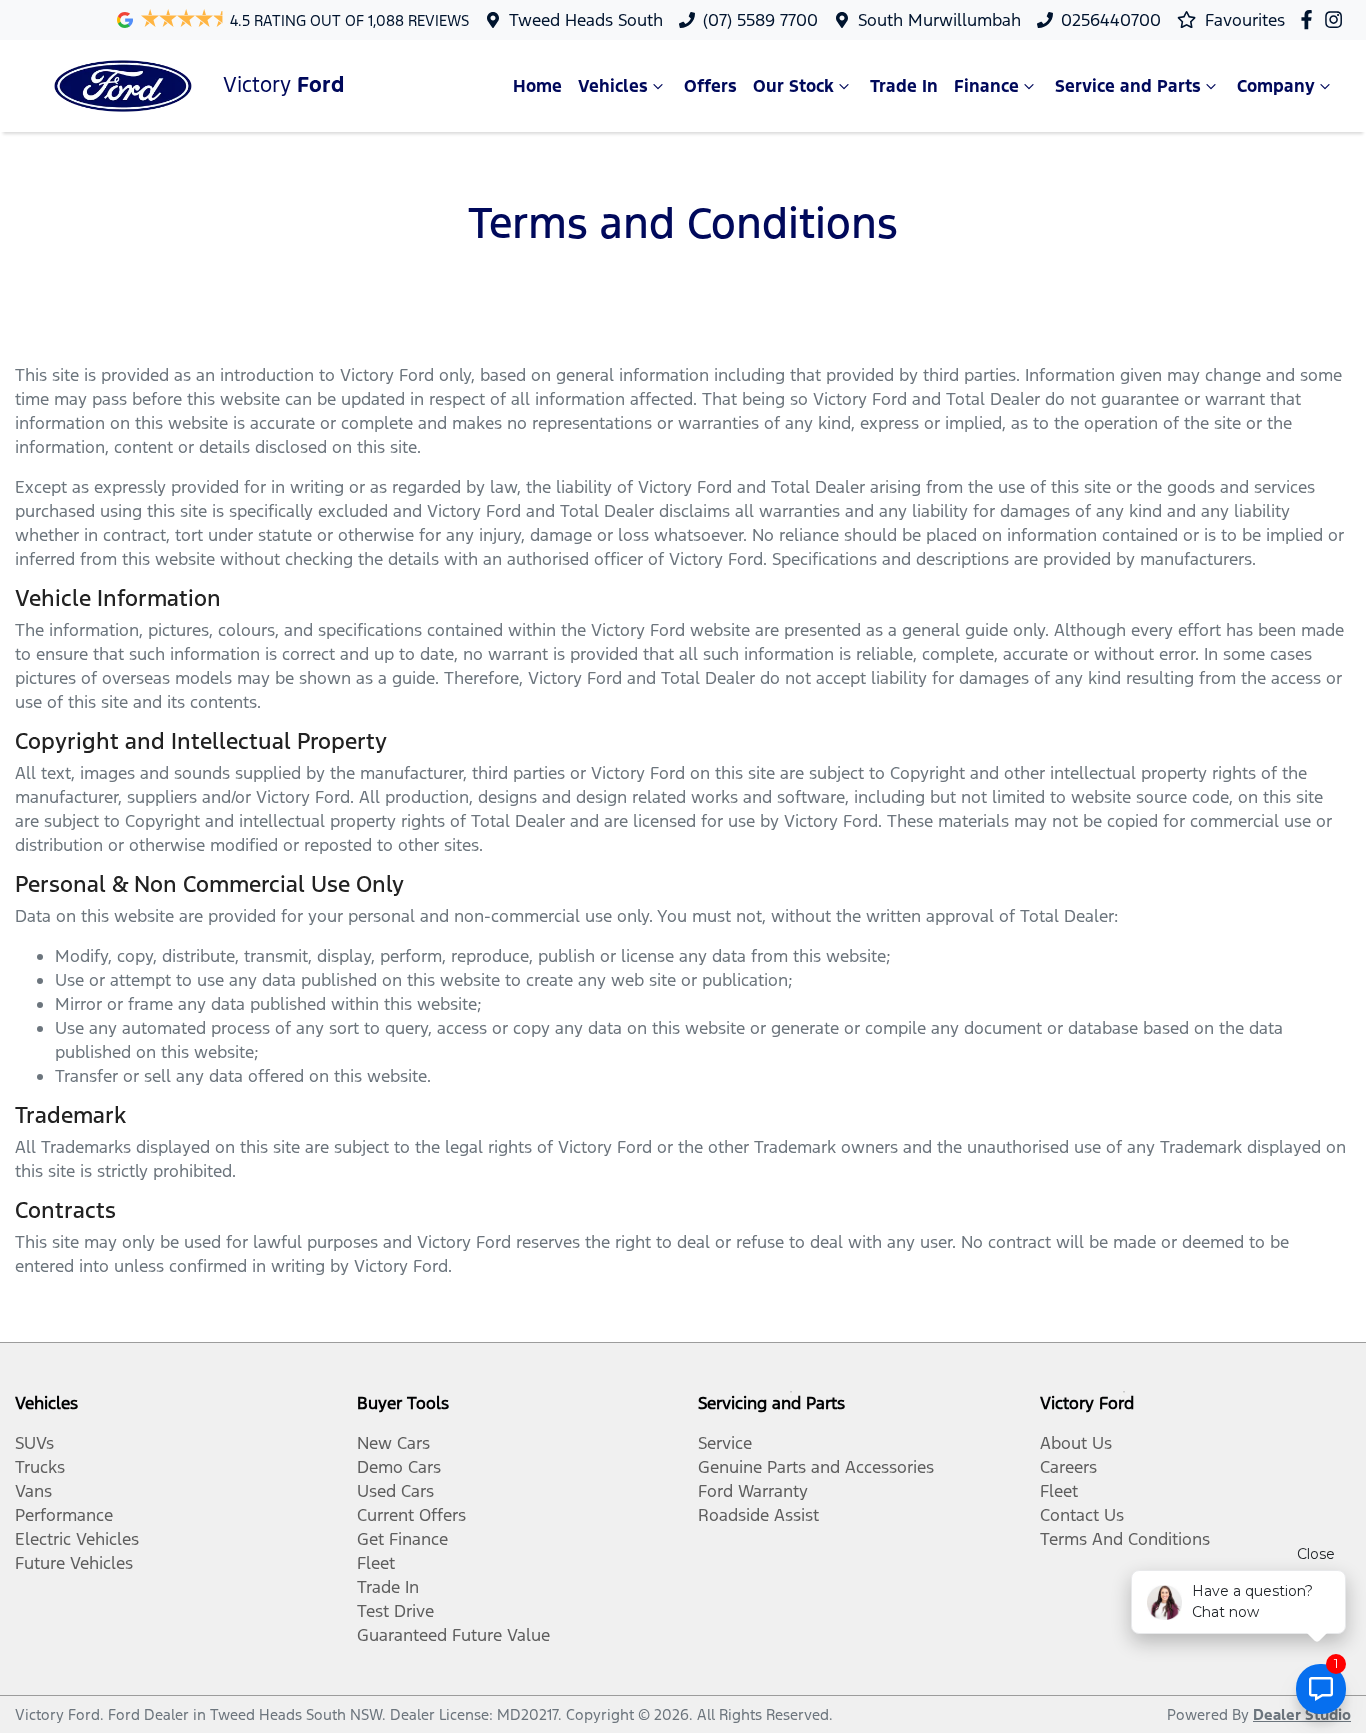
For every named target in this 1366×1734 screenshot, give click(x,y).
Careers (1068, 1467)
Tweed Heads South (586, 20)
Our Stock (793, 86)
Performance (64, 1515)
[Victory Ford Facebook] (1310, 19)
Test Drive (395, 1611)
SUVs (34, 1443)
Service (725, 1443)
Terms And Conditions (1125, 1539)
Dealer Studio (1302, 1714)
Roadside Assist (758, 1515)
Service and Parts (1128, 86)
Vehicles (613, 86)
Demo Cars (399, 1467)
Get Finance (402, 1539)
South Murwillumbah (939, 20)
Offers (710, 86)
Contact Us (1082, 1515)
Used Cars (395, 1491)
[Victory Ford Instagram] (1337, 19)
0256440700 (1111, 20)
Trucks (40, 1467)
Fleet (376, 1563)
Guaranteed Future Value (453, 1635)
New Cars (393, 1443)
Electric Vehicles (77, 1539)
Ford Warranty (753, 1491)
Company (1276, 86)
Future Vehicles (74, 1563)
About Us (1076, 1443)
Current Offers (411, 1515)
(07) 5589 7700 (760, 20)
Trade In (904, 86)
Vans (33, 1491)
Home (537, 86)
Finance (986, 86)
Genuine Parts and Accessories (816, 1467)
